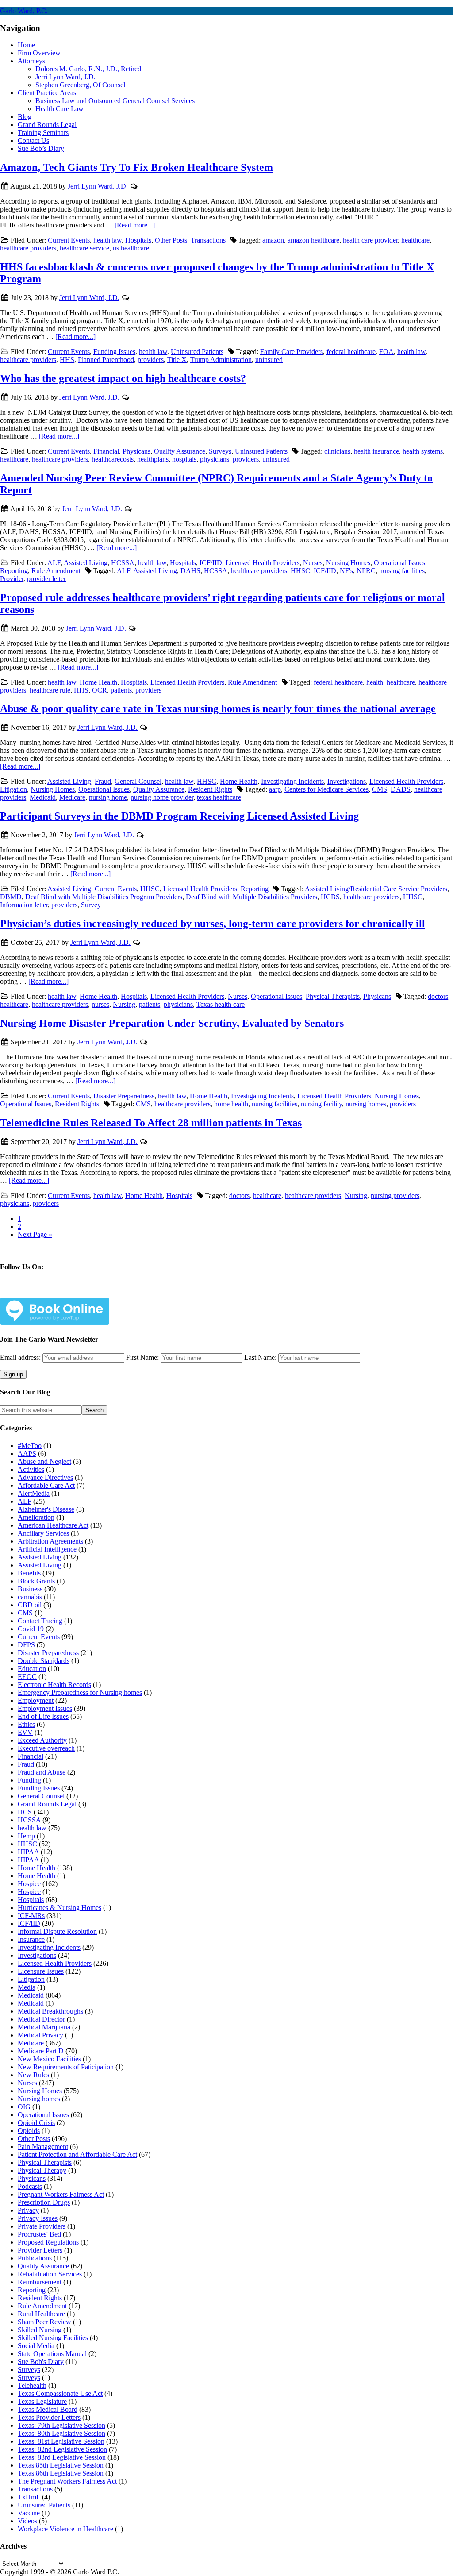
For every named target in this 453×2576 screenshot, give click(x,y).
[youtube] (119, 1292)
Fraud (103, 781)
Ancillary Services (43, 1533)
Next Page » (35, 1234)
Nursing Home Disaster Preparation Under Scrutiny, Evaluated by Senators (172, 1023)
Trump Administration (221, 360)
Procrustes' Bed (39, 2234)
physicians (215, 459)
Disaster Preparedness (124, 1096)
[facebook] (31, 1292)
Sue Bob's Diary (41, 2362)
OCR (100, 690)
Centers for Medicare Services (326, 789)
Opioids (29, 2131)
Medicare (72, 797)
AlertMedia (34, 1493)
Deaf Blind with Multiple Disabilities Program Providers (104, 897)
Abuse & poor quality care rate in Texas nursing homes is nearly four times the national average (218, 708)
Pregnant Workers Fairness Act (61, 2194)
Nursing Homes (348, 563)
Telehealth (32, 2385)
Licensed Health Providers (263, 563)
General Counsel (138, 781)
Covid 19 (31, 1629)
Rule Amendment (56, 571)
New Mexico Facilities (49, 2059)
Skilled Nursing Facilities (53, 2338)
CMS (380, 789)
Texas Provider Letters (49, 2417)
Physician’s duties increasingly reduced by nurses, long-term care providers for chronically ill (213, 924)
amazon (273, 240)
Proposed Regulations (48, 2242)
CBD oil (30, 1605)
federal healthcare (351, 352)
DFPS (26, 1645)
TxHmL (29, 2497)
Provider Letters (40, 2250)
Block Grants (36, 1581)
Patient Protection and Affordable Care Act (77, 2154)
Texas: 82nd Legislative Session (62, 2449)
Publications (35, 2258)
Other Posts (171, 240)
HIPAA (28, 1852)
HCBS (330, 897)
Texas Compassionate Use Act (60, 2393)
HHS (67, 360)
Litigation (13, 789)
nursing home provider (162, 797)
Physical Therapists (333, 996)
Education (32, 1669)
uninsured (269, 360)
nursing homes (366, 1104)
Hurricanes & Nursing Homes (60, 1908)
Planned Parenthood (106, 360)
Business (30, 1589)
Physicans (136, 451)
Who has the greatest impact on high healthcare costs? (123, 378)
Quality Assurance (180, 451)
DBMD (11, 897)
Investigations (347, 781)
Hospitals (138, 240)
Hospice (29, 1884)
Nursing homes (39, 2099)
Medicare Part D (41, 2051)
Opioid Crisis (36, 2123)
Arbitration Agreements (50, 1541)
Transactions (208, 240)
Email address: (21, 1357)
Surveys (220, 451)
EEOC (27, 1677)
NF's (346, 571)
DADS (401, 789)
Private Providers (42, 2226)
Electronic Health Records (54, 1685)
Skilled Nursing (40, 2330)
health (375, 682)
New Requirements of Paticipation (66, 2067)
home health (231, 1104)
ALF (54, 563)
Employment (36, 1700)
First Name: (142, 1357)
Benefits (29, 1573)
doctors (438, 996)
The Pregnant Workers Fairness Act (67, 2481)
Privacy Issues (38, 2218)
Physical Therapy (42, 2170)
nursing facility (321, 1104)
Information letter (24, 905)
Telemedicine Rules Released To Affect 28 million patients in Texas (151, 1123)
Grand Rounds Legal (47, 1804)
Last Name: (260, 1357)
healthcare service (84, 248)
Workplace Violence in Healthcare (65, 2529)
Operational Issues (399, 563)
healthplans (153, 459)
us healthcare (131, 248)
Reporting (14, 571)
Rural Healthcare (41, 2314)
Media (27, 1987)
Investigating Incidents (292, 781)
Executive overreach (46, 1748)
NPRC (366, 571)
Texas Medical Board (48, 2409)
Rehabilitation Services (50, 2274)
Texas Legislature (42, 2401)
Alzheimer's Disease (46, 1509)
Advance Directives (45, 1477)
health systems (423, 451)
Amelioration (36, 1517)
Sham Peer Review (44, 2322)
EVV (25, 1732)
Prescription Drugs (44, 2202)
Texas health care (221, 1004)
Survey (91, 905)
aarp (275, 789)
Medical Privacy (40, 2035)
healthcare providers (28, 248)
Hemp (26, 1836)
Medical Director (41, 2019)
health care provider (370, 240)
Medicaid (43, 797)
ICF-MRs (31, 1916)
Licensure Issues (41, 1971)
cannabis (30, 1597)
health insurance (376, 451)
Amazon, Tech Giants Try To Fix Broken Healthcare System (136, 167)
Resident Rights (210, 789)
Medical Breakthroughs (50, 2011)
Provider (12, 579)
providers (151, 360)
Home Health (98, 682)
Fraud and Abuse (42, 1772)
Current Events (69, 240)
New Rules (33, 2075)
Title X (177, 360)
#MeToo (30, 1446)
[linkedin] (90, 1292)
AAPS (27, 1454)
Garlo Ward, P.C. (24, 11)
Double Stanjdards (44, 1661)
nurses (100, 1004)
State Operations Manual (52, 2354)
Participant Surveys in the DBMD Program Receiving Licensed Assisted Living (179, 816)
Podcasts (30, 2186)
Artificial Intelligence (47, 1549)
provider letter (46, 579)
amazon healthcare (313, 240)
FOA (386, 352)
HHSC (300, 571)
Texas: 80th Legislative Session (61, 2433)
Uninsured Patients (197, 352)
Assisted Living (86, 563)
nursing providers (395, 1196)
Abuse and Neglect (44, 1461)
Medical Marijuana (44, 2027)
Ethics (26, 1724)
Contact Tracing (40, 1621)
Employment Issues (45, 1708)
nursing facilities (402, 571)
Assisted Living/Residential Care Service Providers (376, 889)
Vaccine (29, 2513)
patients (121, 690)
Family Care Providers (292, 352)
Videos (27, 2521)
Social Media (36, 2346)
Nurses (313, 563)
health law (107, 240)
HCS (25, 1812)
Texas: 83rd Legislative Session (62, 2457)
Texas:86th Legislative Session (61, 2473)
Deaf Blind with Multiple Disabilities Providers (251, 897)
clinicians (337, 451)
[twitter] (61, 1292)
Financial (106, 451)
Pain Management (43, 2147)
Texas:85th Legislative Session (61, 2465)
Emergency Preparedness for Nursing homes (80, 1692)
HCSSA (123, 563)
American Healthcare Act (53, 1525)
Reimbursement (40, 2282)
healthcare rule (50, 690)
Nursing (124, 1004)
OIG (24, 2107)
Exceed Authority (42, 1740)
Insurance (31, 1939)
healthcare (415, 240)
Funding (29, 1780)
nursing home (108, 797)
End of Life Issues (43, 1716)
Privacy (28, 2210)
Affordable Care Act (46, 1485)
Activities (31, 1469)
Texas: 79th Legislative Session (61, 2425)
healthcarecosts (113, 459)
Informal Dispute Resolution (57, 1931)
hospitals (184, 459)
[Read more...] (135, 225)
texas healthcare (219, 797)
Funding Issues (114, 352)
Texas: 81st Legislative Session (61, 2441)
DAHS (190, 571)
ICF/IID (211, 563)
